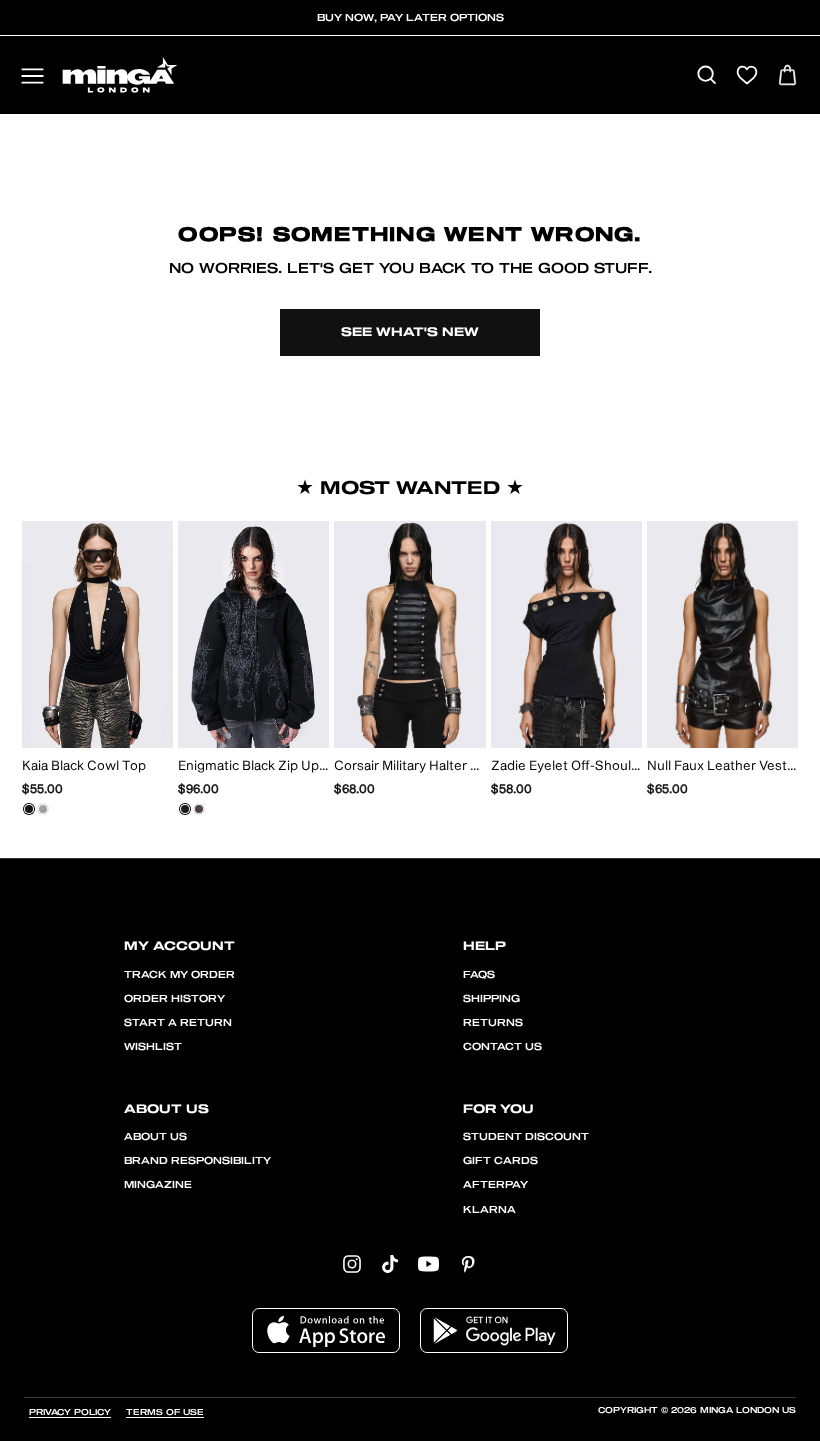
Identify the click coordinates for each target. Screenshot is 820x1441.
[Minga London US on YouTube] (428, 1263)
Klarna (489, 1210)
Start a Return (178, 1023)
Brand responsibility (197, 1161)
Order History (174, 999)
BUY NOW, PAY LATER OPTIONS (410, 18)
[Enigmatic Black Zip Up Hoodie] (185, 809)
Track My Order (179, 975)
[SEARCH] (706, 76)
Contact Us (502, 1047)
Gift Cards (500, 1161)
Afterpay (495, 1185)
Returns (493, 1023)
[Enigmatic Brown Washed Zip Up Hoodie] (199, 809)
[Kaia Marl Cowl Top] (43, 809)
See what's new (410, 332)
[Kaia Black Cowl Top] (29, 809)
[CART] (787, 76)
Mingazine (158, 1185)
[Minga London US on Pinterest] (468, 1263)
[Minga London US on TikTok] (390, 1263)
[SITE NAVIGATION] (32, 77)
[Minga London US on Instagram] (352, 1263)
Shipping (491, 999)
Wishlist (153, 1047)
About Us (155, 1137)
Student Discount (526, 1137)
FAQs (479, 975)
